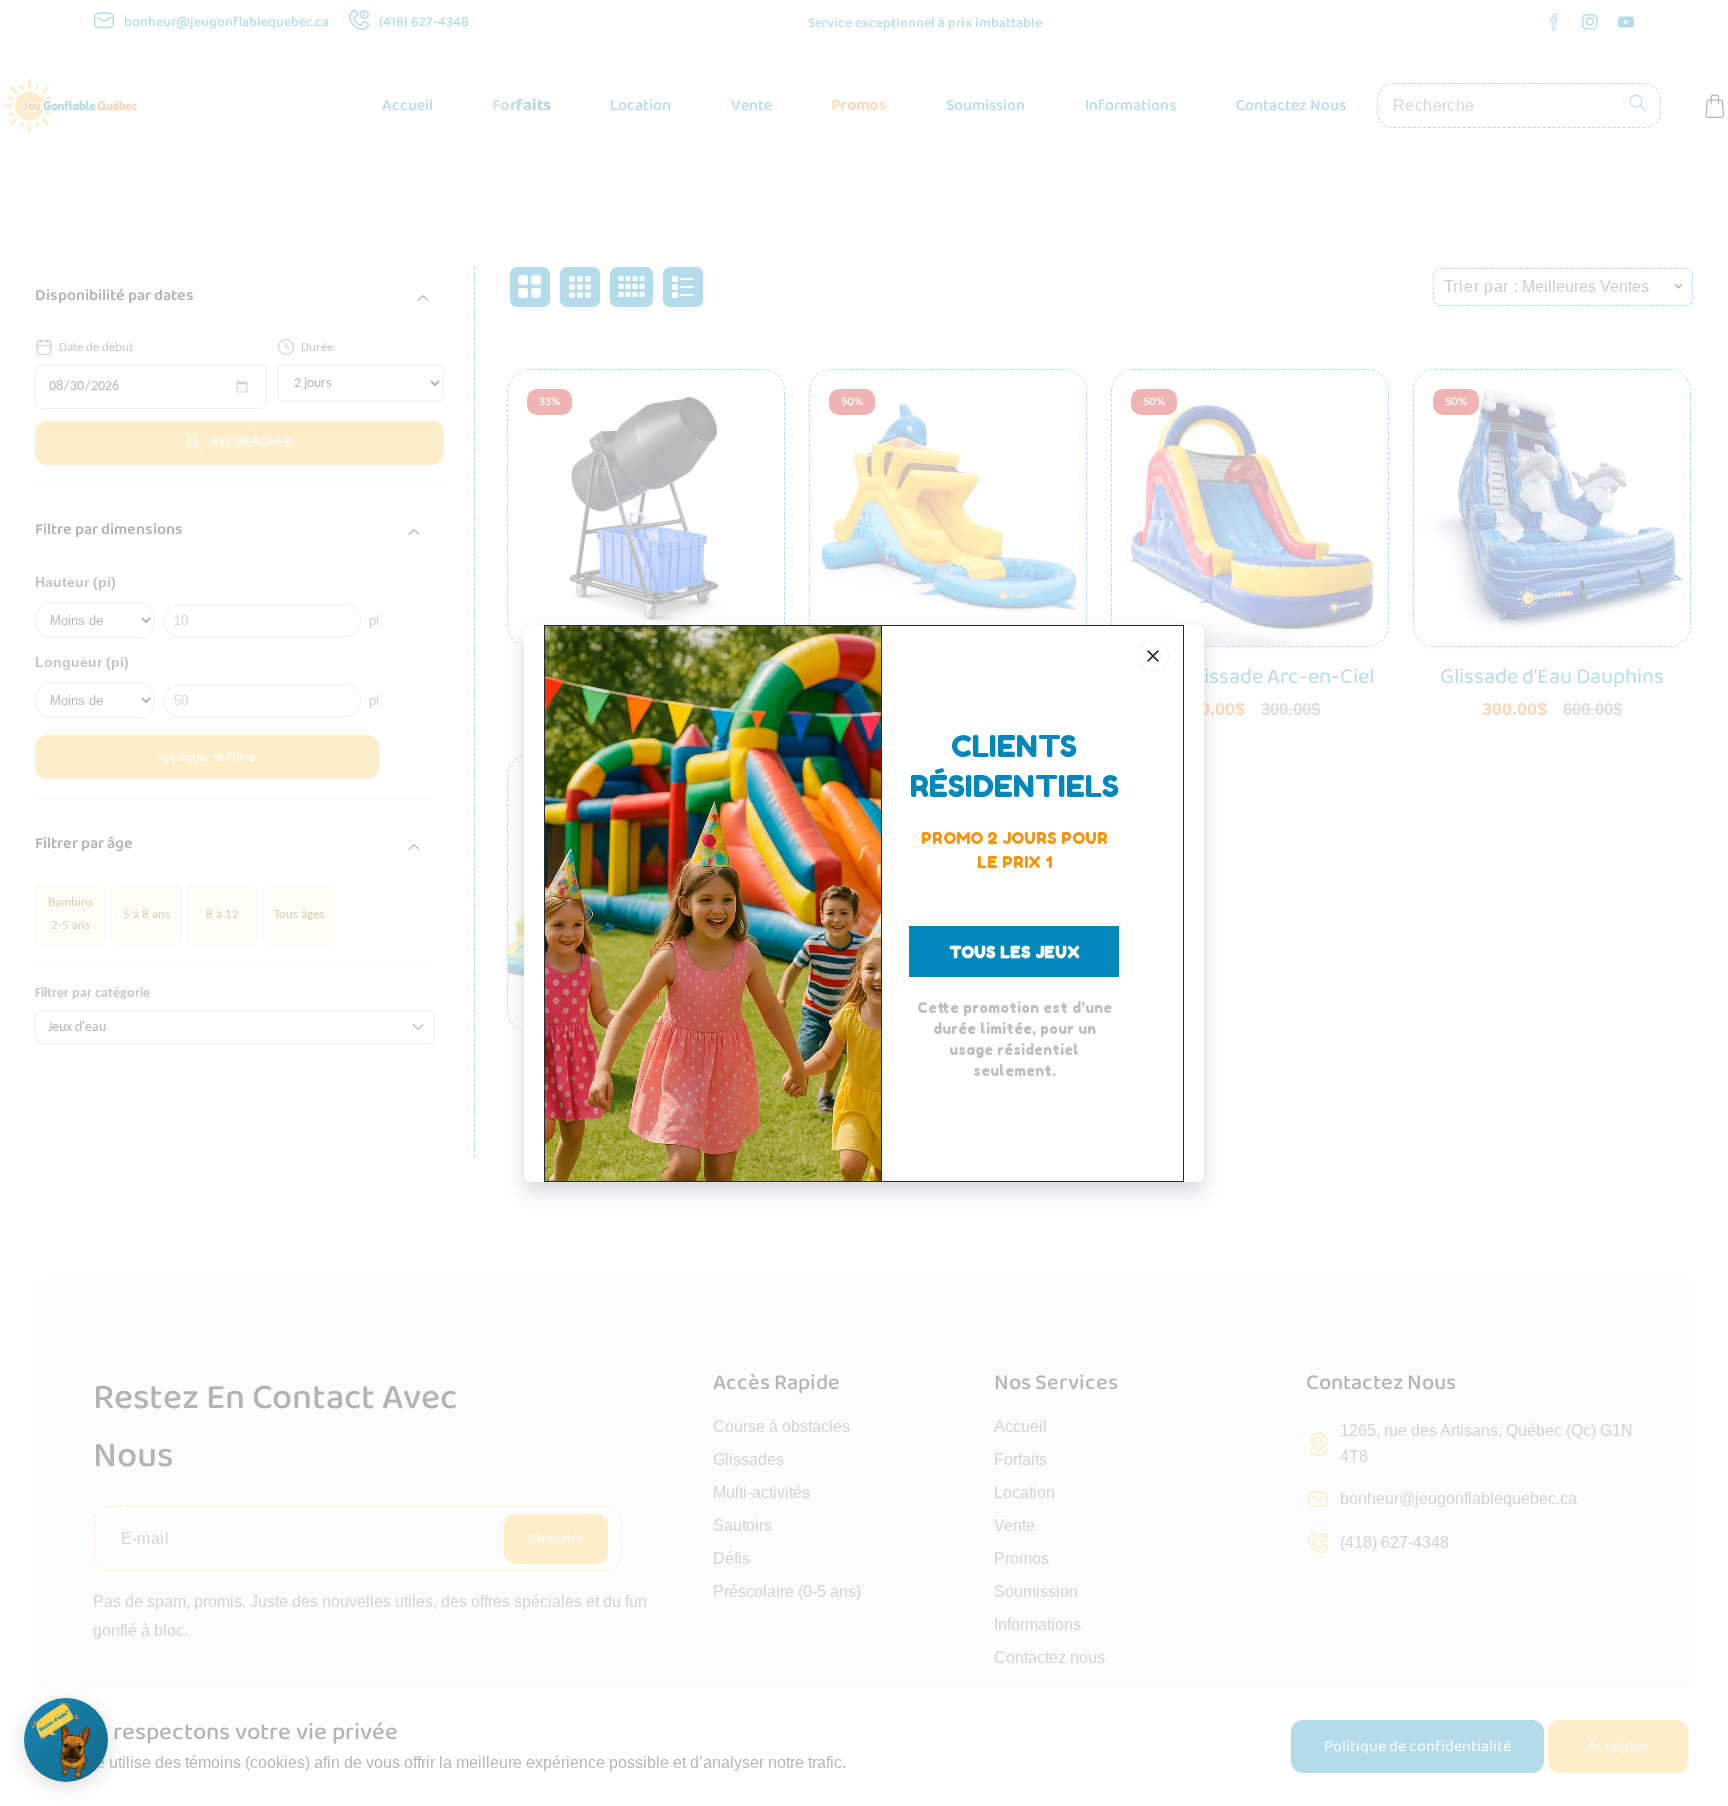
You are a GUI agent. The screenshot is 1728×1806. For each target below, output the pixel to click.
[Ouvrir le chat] (66, 1740)
